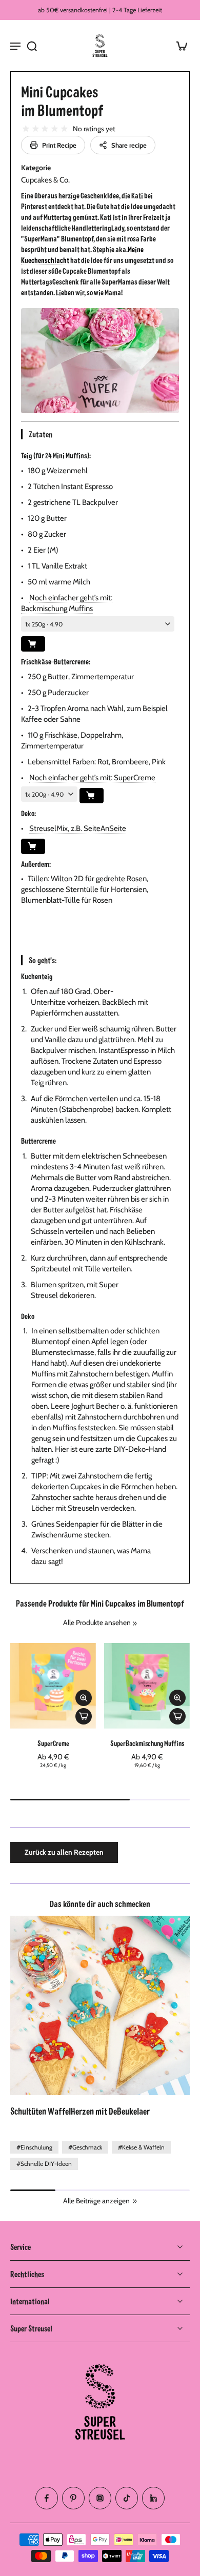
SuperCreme (53, 1743)
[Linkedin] (153, 2498)
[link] (135, 1624)
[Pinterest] (73, 2498)
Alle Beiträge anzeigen (96, 2201)
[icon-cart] (178, 46)
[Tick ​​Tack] (127, 2498)
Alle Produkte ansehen (97, 1622)
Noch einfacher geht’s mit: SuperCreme (92, 778)
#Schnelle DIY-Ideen (44, 2164)
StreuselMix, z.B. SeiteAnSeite (78, 828)
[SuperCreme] (53, 1686)
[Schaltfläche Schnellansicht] (84, 1698)
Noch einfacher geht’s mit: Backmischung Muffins (67, 603)
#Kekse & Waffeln (141, 2147)
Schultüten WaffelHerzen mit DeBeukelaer (80, 2111)
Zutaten (40, 434)
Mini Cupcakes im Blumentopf (62, 100)
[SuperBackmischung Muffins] (147, 1686)
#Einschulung (34, 2147)
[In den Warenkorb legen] (84, 1716)
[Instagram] (100, 2498)
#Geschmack (85, 2147)
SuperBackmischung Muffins (147, 1743)
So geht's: (43, 960)
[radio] (26, 129)
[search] (32, 46)
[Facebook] (47, 2498)
